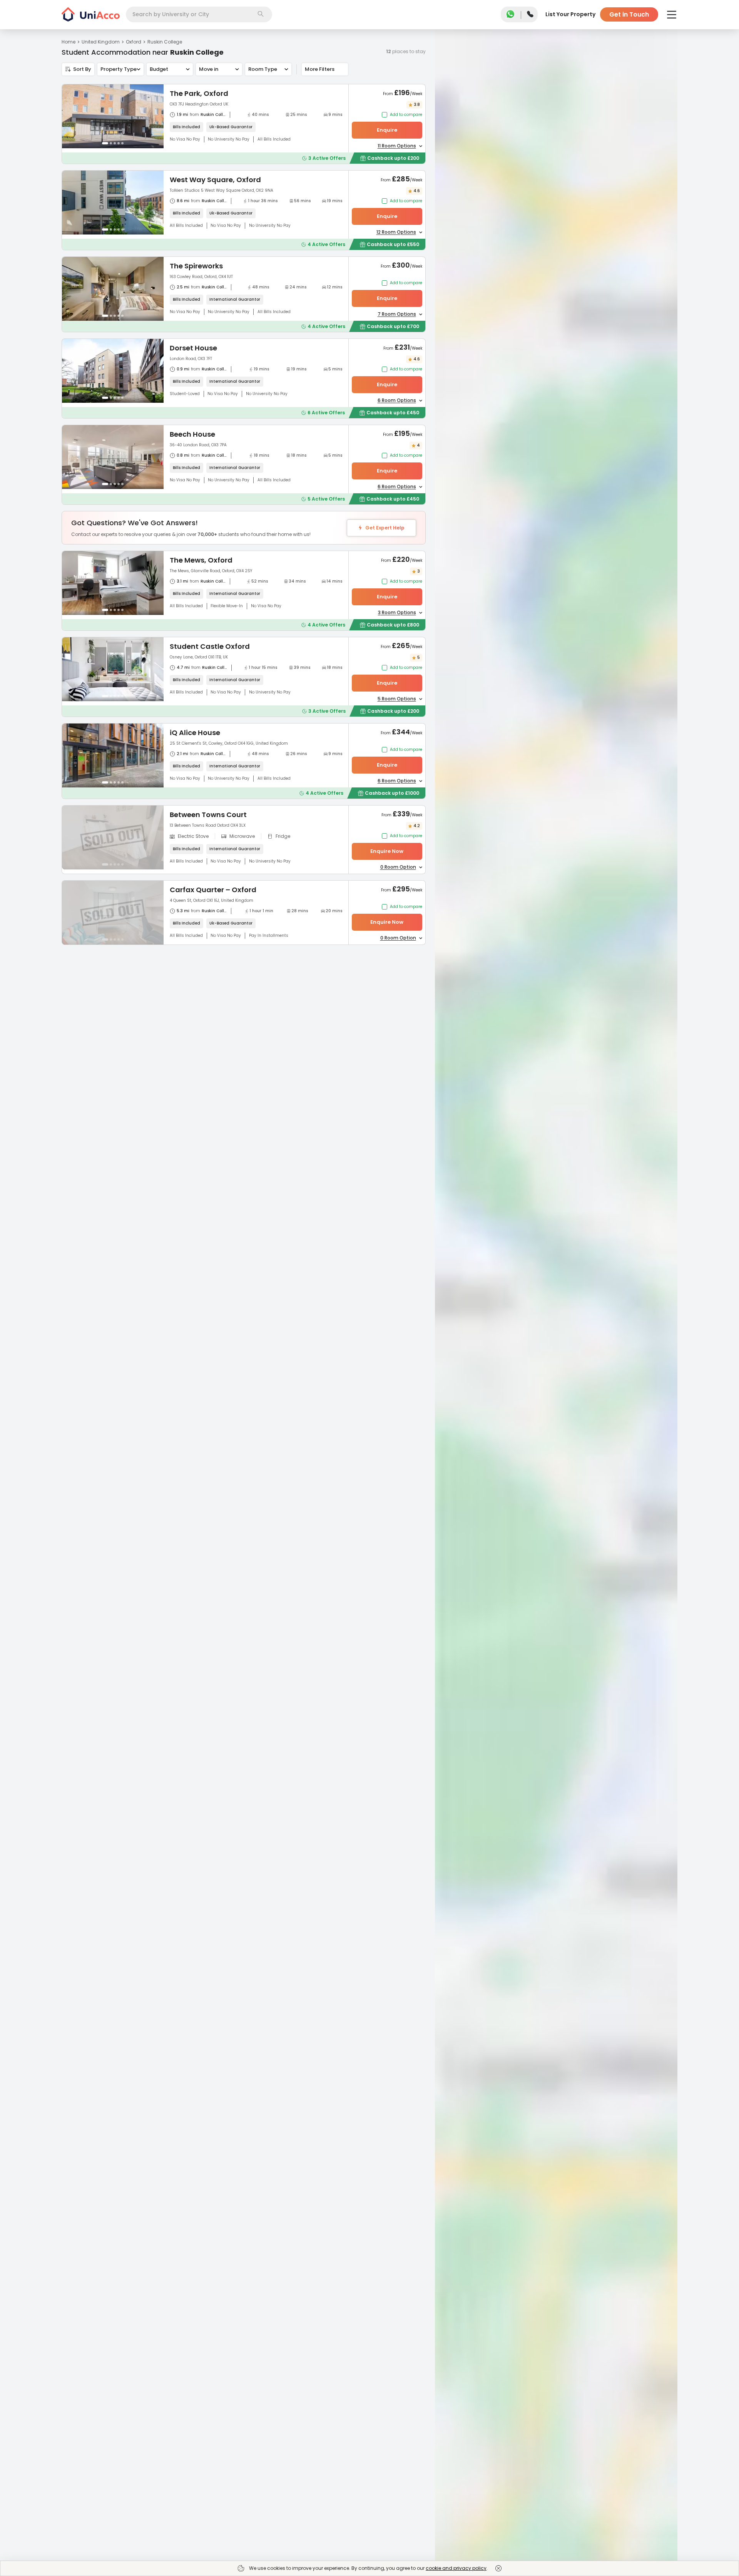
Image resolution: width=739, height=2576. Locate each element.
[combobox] (199, 14)
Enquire (387, 130)
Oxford (134, 42)
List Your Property (570, 14)
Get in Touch (629, 14)
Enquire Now (387, 851)
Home (69, 42)
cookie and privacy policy (456, 2568)
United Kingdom (101, 42)
